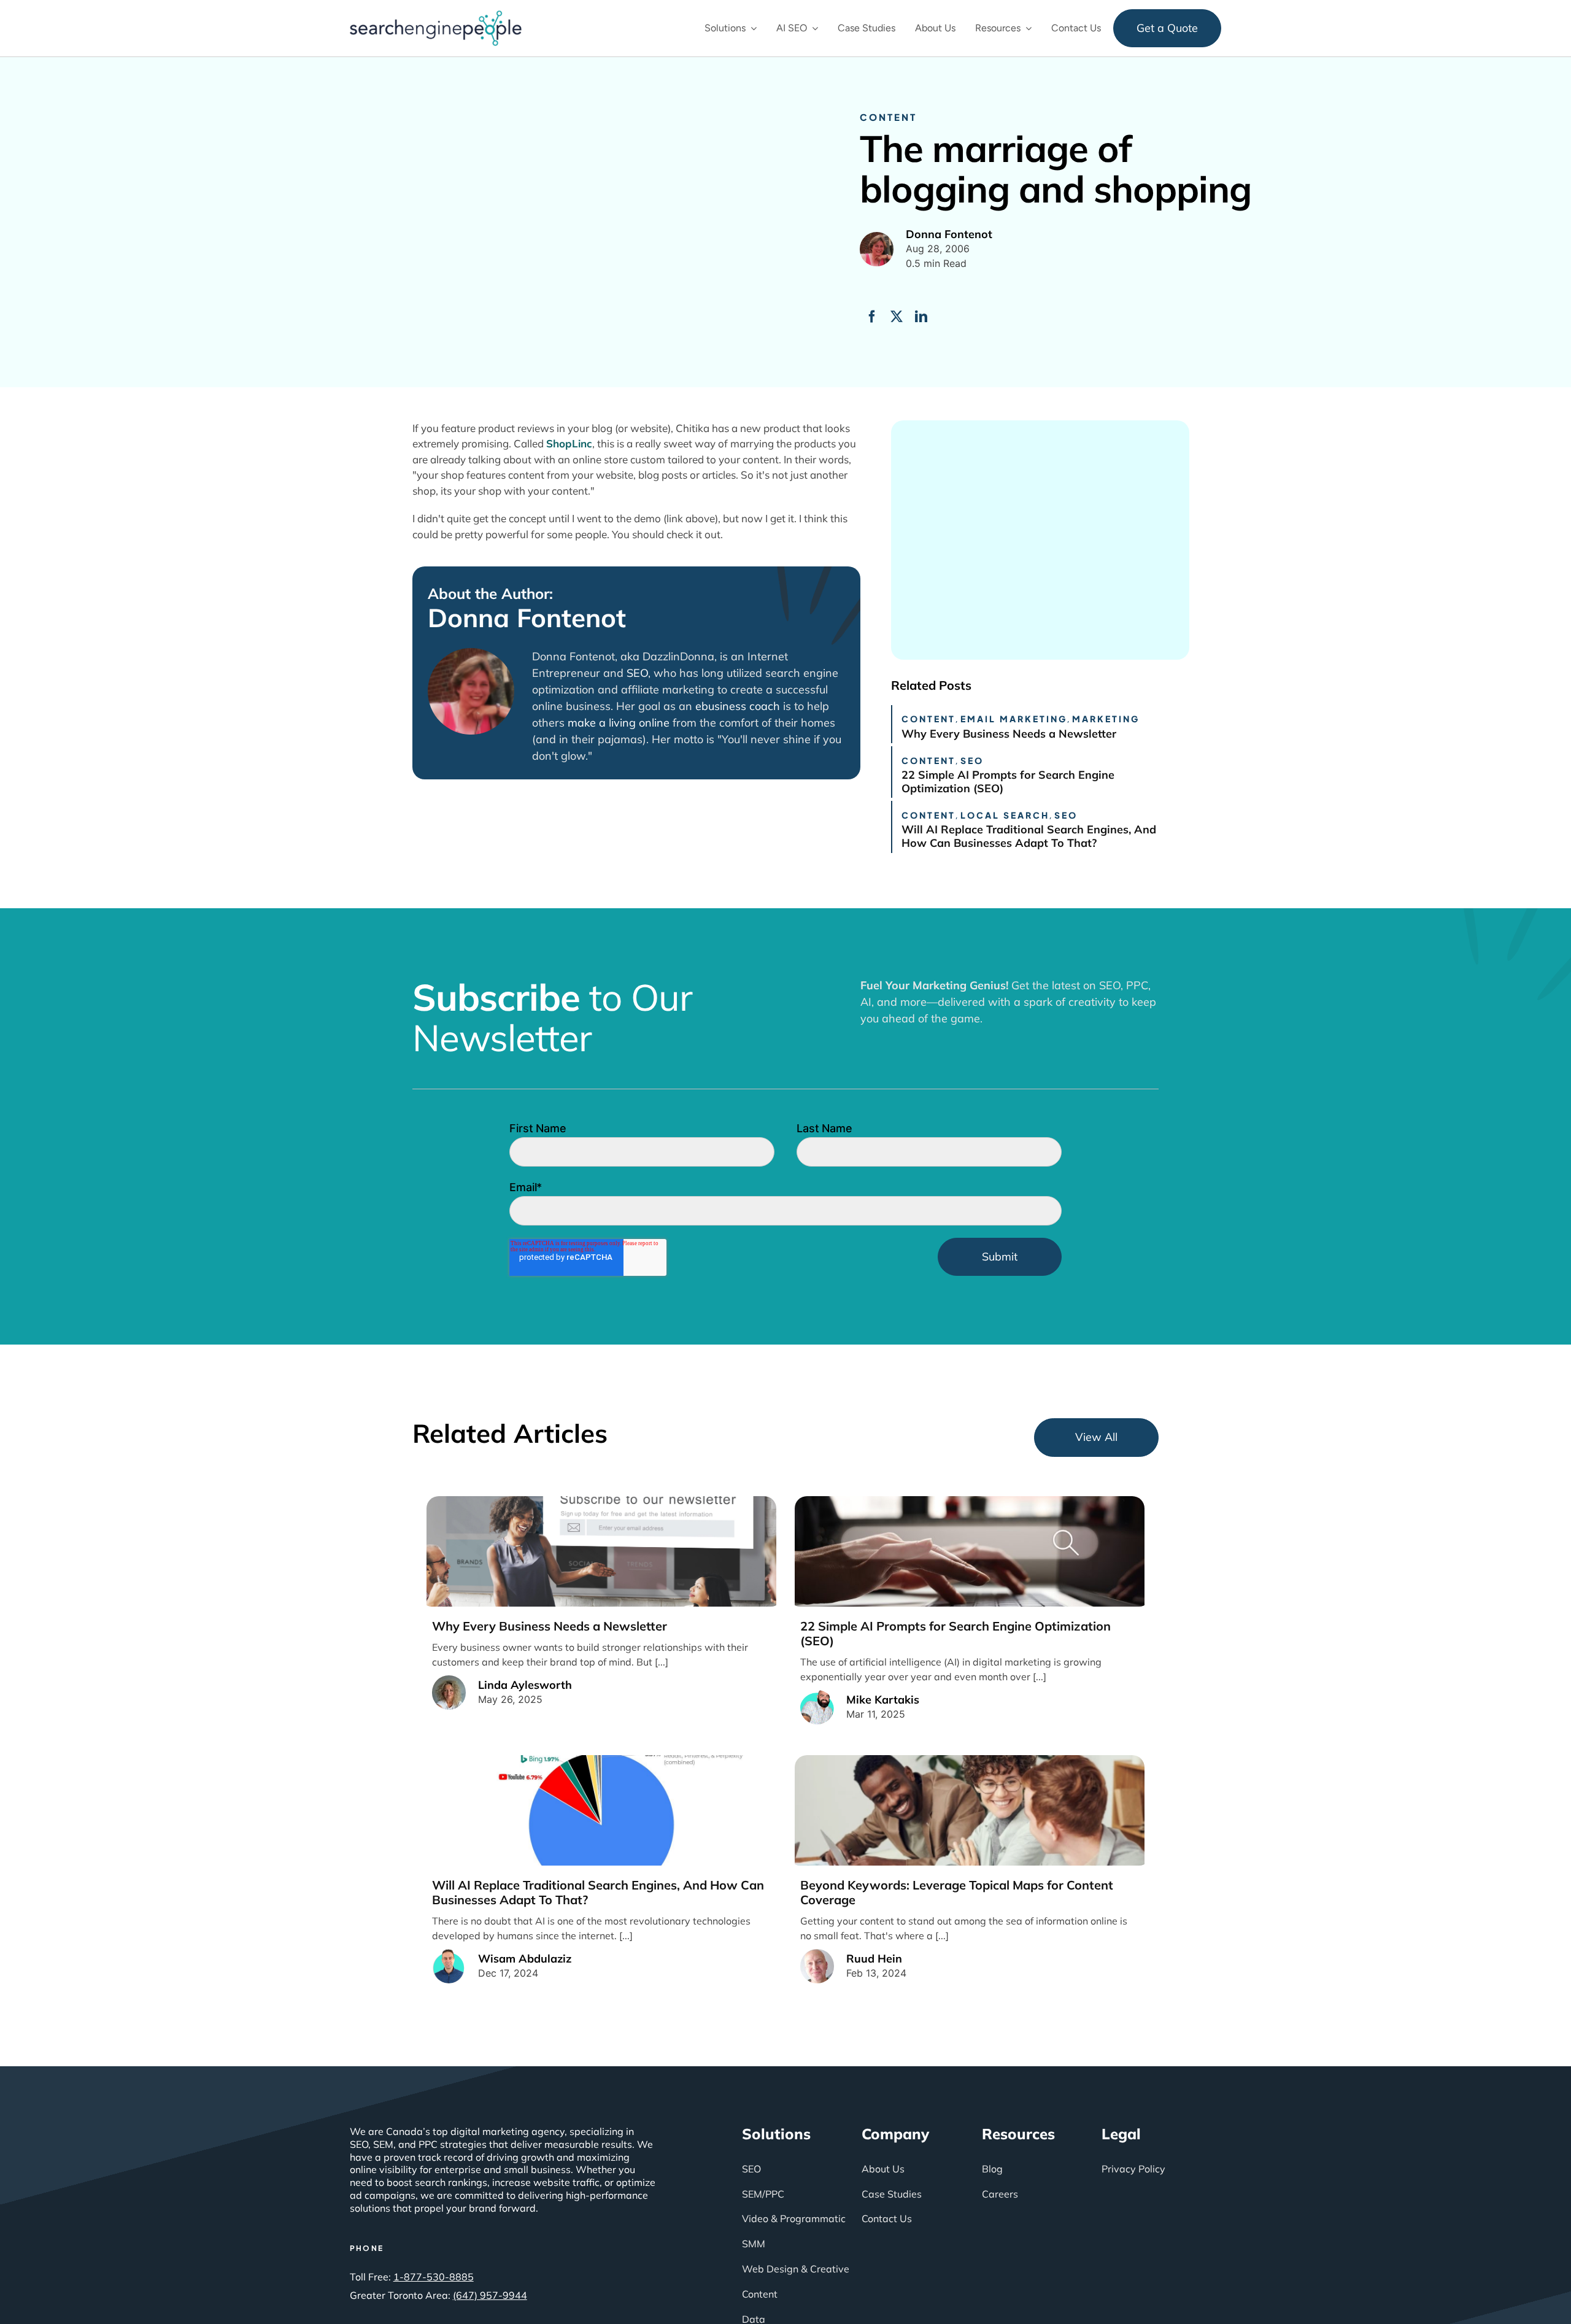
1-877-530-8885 (434, 2277)
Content (888, 117)
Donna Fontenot (527, 618)
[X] (897, 317)
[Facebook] (872, 317)
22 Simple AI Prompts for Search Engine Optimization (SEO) (1008, 782)
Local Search (1005, 815)
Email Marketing (1014, 719)
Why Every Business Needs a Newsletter (1009, 734)
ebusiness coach (738, 706)
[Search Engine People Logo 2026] (436, 15)
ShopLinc (569, 443)
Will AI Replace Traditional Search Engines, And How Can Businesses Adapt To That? (1029, 836)
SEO (637, 673)
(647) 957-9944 (490, 2295)
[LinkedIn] (921, 317)
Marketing (1106, 719)
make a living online (619, 723)
